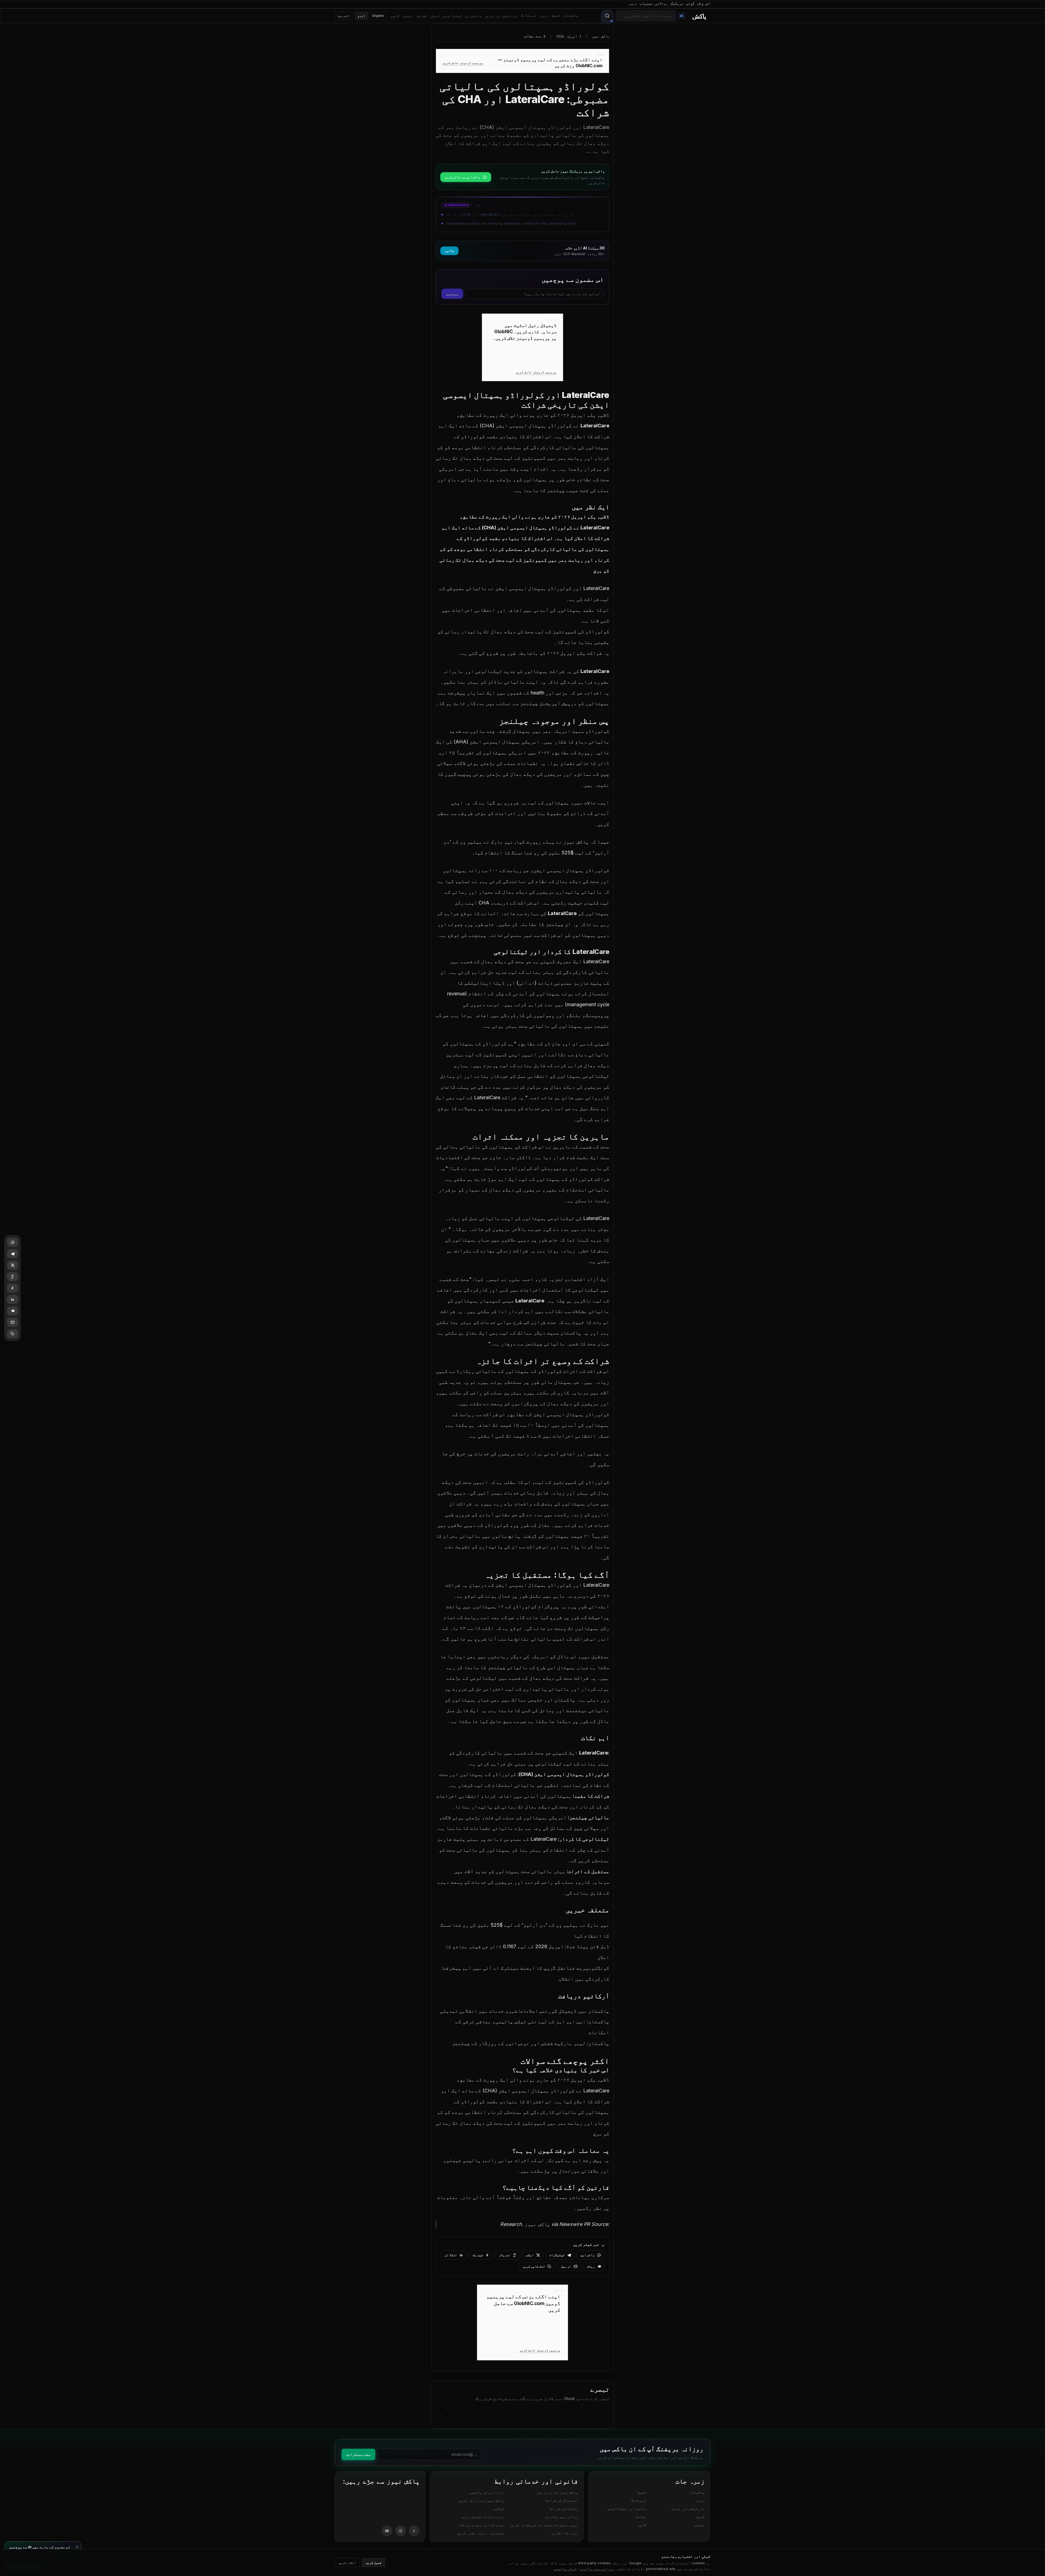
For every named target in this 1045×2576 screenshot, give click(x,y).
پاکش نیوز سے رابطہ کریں (481, 2500)
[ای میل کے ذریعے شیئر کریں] (13, 1322)
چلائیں (449, 251)
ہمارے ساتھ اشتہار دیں (483, 2517)
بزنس (562, 693)
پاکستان (571, 15)
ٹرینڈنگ (529, 15)
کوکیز (499, 2509)
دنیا (544, 16)
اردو (361, 16)
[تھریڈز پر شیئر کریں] (13, 1277)
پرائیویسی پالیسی (597, 2569)
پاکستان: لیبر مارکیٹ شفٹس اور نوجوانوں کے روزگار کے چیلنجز (531, 2043)
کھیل (435, 16)
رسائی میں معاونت (562, 2517)
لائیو (395, 16)
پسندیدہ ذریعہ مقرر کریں (481, 2533)
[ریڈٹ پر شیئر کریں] (13, 1311)
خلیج (556, 15)
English (378, 16)
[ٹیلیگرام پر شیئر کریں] (13, 1254)
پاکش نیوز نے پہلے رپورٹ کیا (552, 842)
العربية (344, 16)
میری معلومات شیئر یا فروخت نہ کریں (544, 2525)
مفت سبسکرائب (358, 2454)
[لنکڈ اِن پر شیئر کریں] (13, 1299)
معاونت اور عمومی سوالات (482, 2525)
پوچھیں (452, 294)
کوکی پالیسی (565, 2569)
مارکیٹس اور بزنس (502, 16)
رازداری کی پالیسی (487, 2492)
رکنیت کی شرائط (564, 2509)
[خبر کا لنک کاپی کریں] (13, 1334)
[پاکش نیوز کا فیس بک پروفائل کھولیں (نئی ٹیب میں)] (414, 2531)
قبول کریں (374, 2563)
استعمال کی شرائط (562, 2500)
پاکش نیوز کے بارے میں (557, 2492)
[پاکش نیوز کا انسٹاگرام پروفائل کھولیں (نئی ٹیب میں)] (401, 2531)
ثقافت (422, 16)
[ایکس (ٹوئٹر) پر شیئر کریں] (13, 1265)
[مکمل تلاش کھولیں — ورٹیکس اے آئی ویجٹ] (607, 16)
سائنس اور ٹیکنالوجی (462, 16)
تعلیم (408, 16)
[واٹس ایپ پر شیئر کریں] (13, 1242)
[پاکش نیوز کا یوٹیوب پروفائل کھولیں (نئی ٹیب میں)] (387, 2531)
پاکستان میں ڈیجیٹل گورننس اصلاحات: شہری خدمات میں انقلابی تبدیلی (525, 2011)
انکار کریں (347, 2563)
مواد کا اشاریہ (564, 2533)
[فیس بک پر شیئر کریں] (13, 1288)
